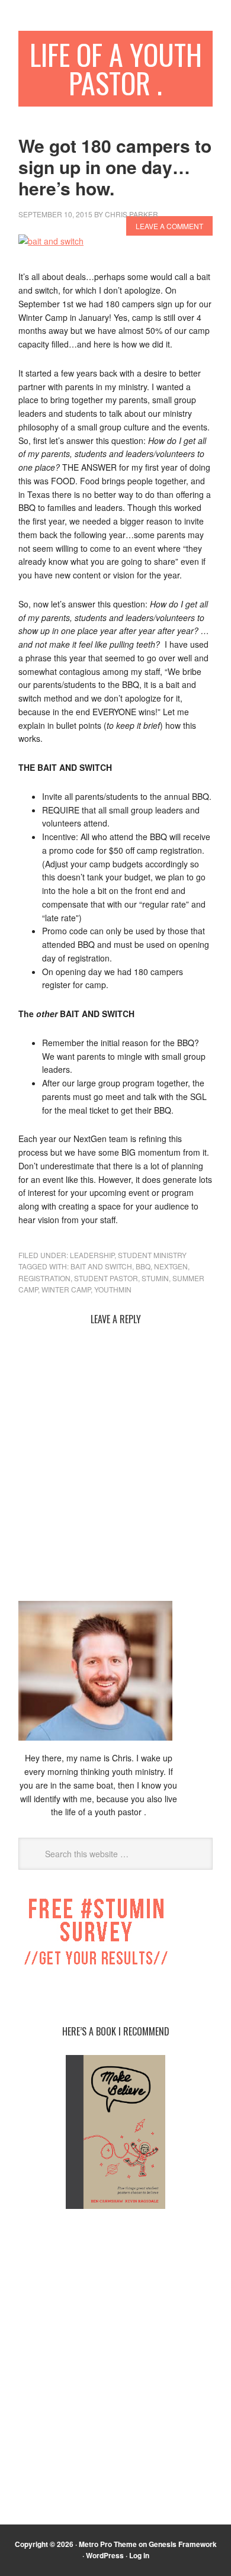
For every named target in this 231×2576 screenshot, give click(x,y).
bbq (143, 1266)
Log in (139, 2555)
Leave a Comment (169, 226)
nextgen (171, 1266)
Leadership (92, 1255)
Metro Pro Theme (108, 2544)
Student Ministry (152, 1255)
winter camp (66, 1289)
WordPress (105, 2555)
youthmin (113, 1289)
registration (44, 1278)
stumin (155, 1278)
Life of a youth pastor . (116, 68)
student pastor (106, 1278)
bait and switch (101, 1266)
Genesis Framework (183, 2544)
